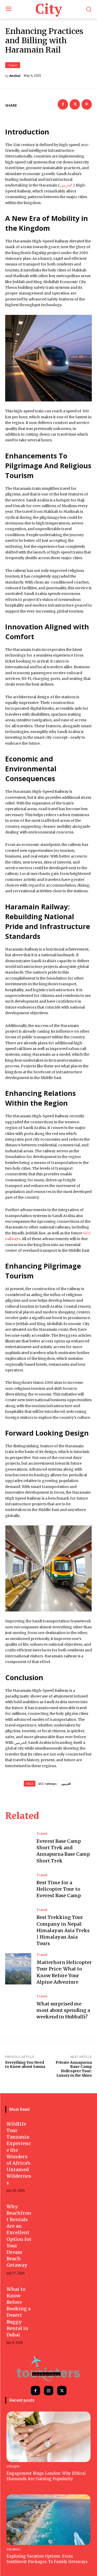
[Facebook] (63, 104)
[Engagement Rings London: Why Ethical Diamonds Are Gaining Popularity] (48, 2437)
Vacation (13, 2549)
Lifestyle (13, 2466)
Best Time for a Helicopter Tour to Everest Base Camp (59, 1889)
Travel (13, 65)
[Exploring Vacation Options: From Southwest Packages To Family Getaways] (48, 2520)
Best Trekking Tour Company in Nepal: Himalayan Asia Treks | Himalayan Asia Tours (63, 1930)
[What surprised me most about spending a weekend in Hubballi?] (18, 2007)
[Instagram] (49, 2391)
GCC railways (47, 1784)
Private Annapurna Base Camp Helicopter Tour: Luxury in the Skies (74, 2069)
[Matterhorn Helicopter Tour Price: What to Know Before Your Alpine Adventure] (18, 1969)
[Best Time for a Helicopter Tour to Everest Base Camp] (18, 1886)
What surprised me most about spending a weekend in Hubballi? (63, 2010)
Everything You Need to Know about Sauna (25, 2065)
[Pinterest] (87, 104)
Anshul (15, 76)
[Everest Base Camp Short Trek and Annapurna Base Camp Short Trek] (18, 1848)
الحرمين (66, 1784)
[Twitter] (75, 104)
